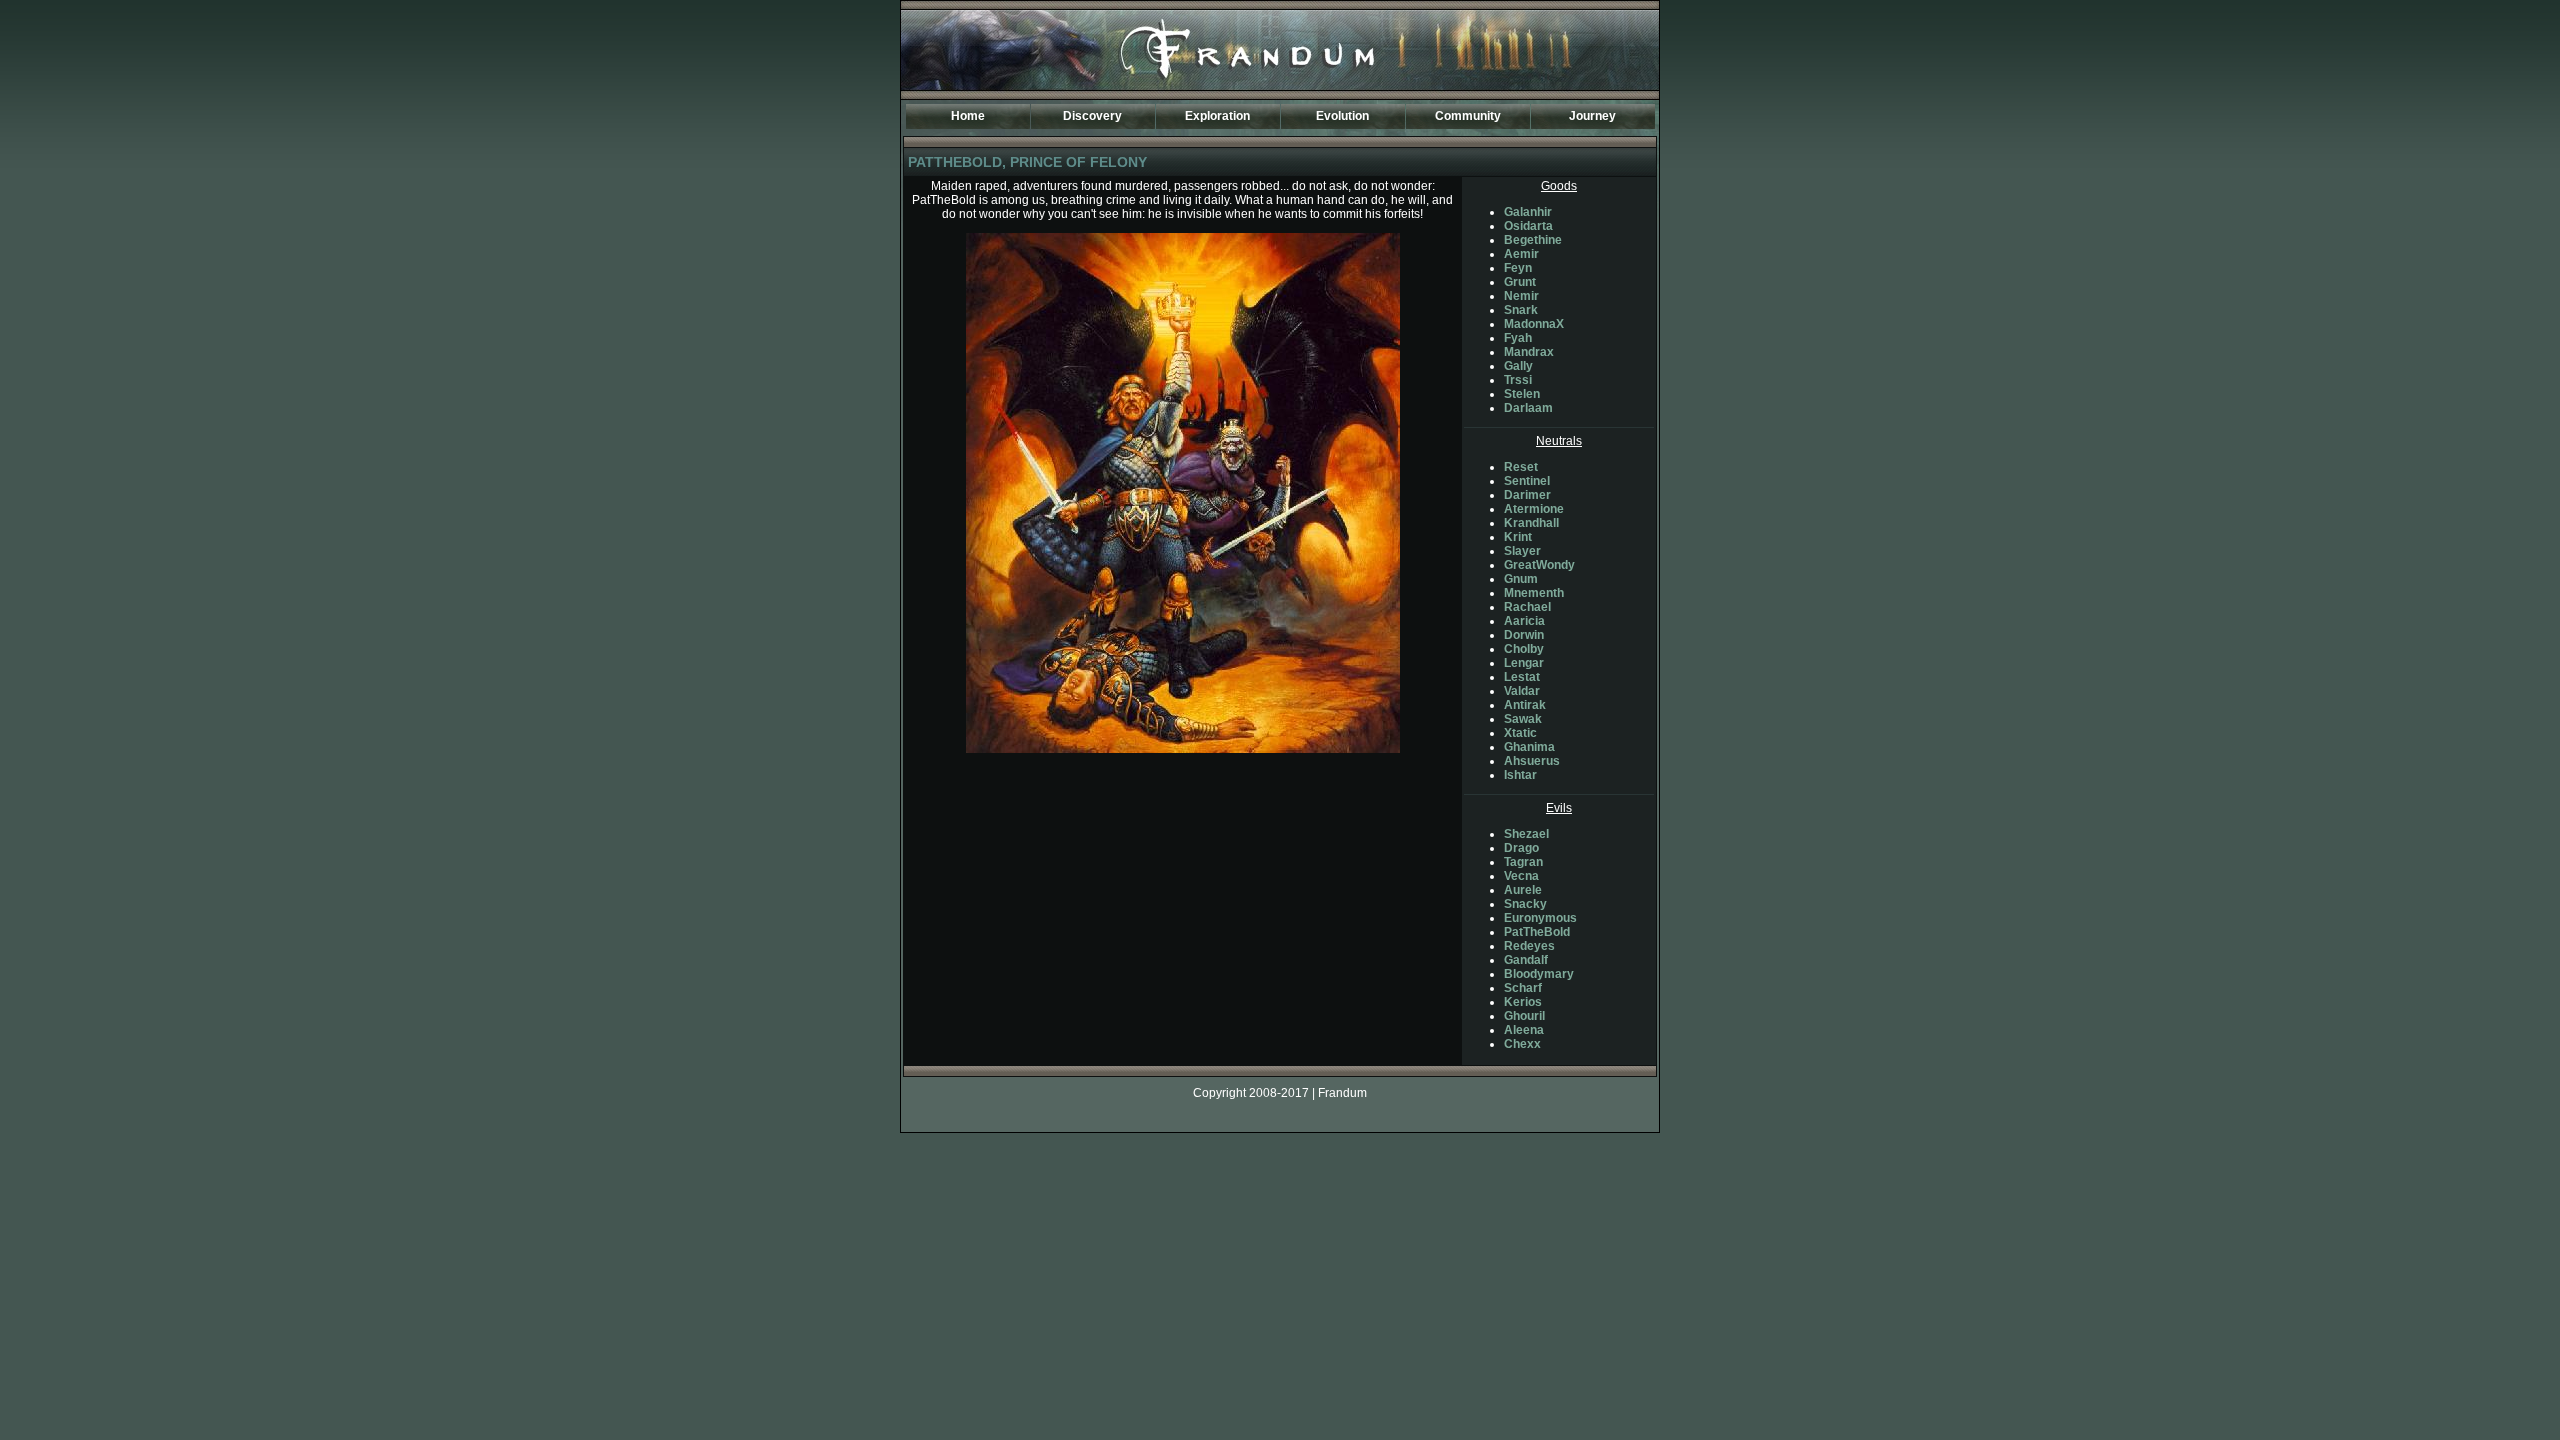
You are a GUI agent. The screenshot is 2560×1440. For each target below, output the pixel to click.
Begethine (1533, 240)
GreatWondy (1539, 565)
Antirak (1525, 705)
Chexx (1522, 1044)
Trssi (1518, 380)
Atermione (1534, 509)
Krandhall (1531, 523)
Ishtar (1520, 775)
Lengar (1524, 663)
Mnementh (1534, 593)
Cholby (1524, 649)
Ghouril (1524, 1016)
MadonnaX (1534, 324)
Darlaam (1528, 408)
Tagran (1523, 862)
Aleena (1524, 1030)
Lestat (1522, 677)
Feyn (1518, 268)
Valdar (1522, 691)
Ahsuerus (1532, 761)
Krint (1518, 537)
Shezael (1526, 834)
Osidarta (1528, 226)
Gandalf (1526, 960)
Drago (1521, 848)
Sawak (1523, 719)
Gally (1518, 366)
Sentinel (1527, 481)
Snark (1521, 310)
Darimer (1527, 495)
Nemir (1521, 296)
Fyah (1518, 338)
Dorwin (1524, 635)
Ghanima (1529, 747)
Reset (1521, 467)
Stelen (1522, 394)
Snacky (1525, 904)
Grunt (1520, 282)
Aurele (1523, 890)
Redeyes (1529, 946)
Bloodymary (1539, 974)
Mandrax (1529, 352)
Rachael (1527, 607)
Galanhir (1528, 212)
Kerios (1523, 1002)
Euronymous (1540, 918)
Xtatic (1520, 733)
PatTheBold (1537, 932)
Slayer (1522, 551)
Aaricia (1524, 621)
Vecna (1521, 876)
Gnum (1521, 579)
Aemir (1521, 254)
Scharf (1523, 988)
